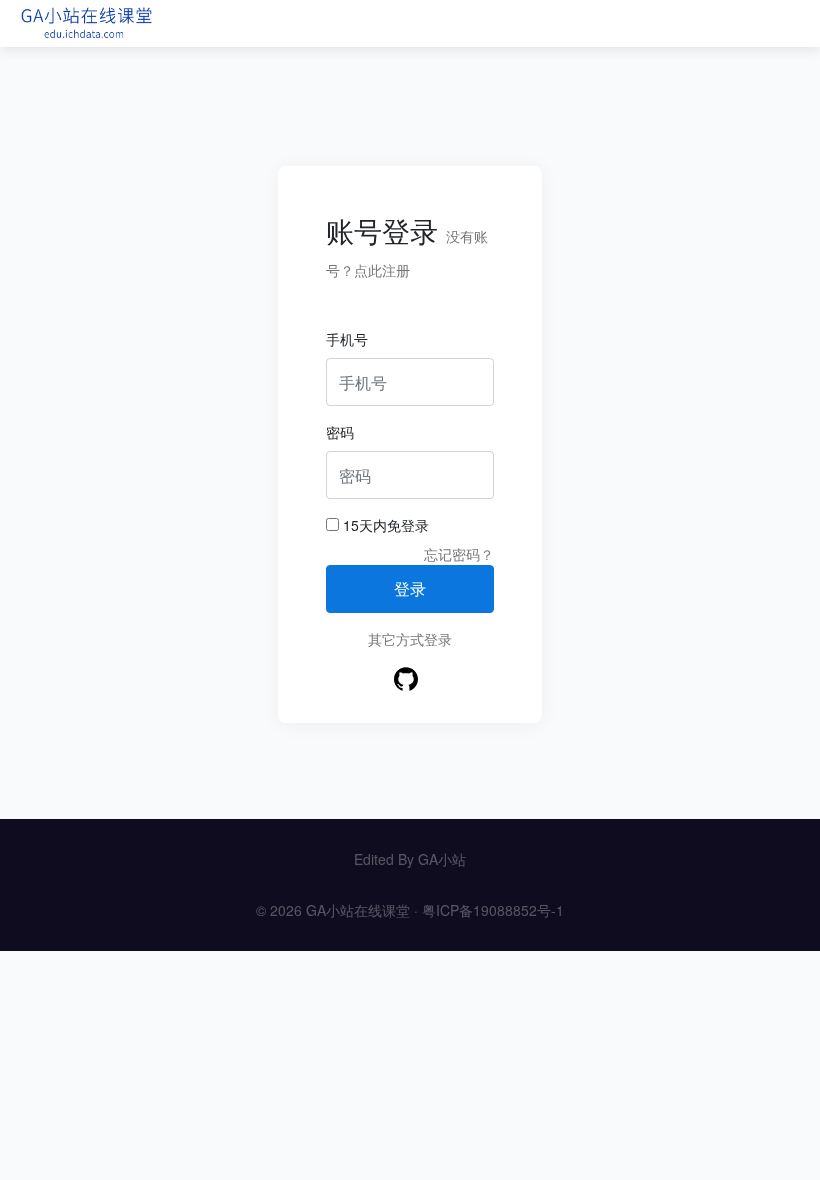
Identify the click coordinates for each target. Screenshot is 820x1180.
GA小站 (442, 859)
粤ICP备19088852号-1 (493, 910)
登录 (410, 588)
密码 (340, 432)
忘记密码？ (459, 554)
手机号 (347, 339)
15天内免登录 (384, 525)
